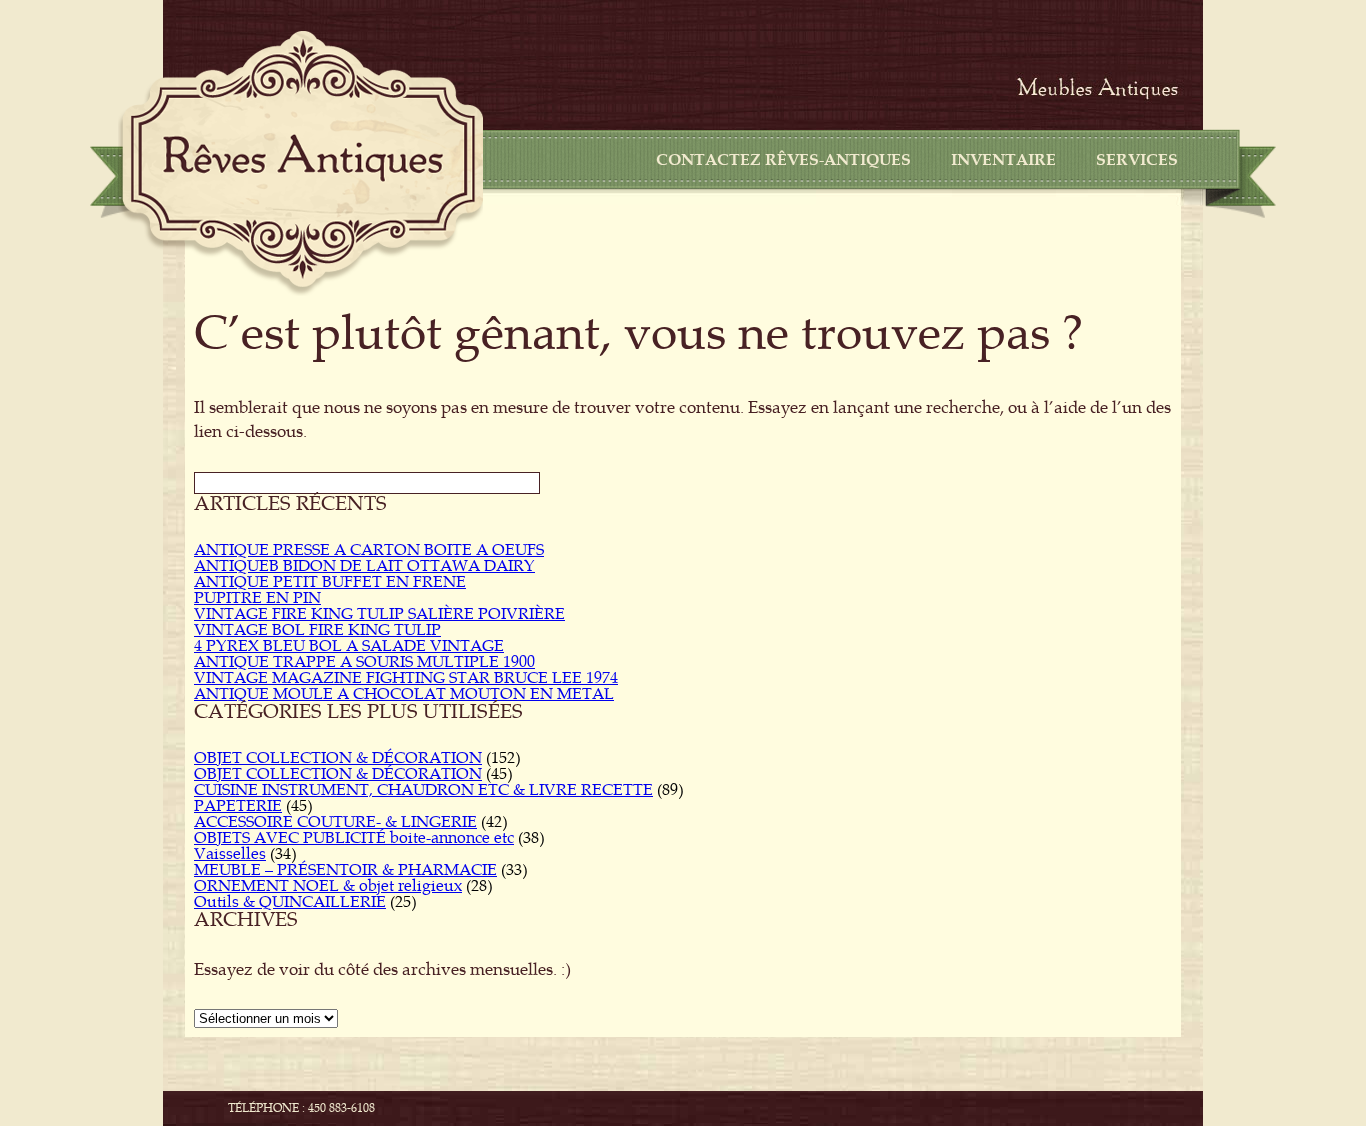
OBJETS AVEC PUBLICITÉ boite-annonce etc (354, 838)
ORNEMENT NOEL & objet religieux (328, 886)
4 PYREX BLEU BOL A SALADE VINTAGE (349, 646)
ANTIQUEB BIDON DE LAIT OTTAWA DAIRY (364, 566)
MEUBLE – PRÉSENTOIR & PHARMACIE (345, 870)
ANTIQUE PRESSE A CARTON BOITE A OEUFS (369, 550)
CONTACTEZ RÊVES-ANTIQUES (783, 160)
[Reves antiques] (303, 158)
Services (1137, 160)
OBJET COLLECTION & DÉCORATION (338, 758)
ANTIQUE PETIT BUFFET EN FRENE (330, 582)
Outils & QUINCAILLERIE (290, 902)
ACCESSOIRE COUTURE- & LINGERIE (335, 822)
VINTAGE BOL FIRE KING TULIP (317, 630)
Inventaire (1003, 160)
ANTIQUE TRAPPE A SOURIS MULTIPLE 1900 (364, 662)
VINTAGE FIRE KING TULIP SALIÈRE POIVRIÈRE (379, 614)
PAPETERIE (238, 806)
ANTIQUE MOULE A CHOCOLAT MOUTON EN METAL (404, 694)
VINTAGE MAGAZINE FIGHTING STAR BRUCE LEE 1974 (406, 678)
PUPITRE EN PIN (257, 598)
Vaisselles (230, 854)
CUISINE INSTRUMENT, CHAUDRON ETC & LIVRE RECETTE (423, 790)
